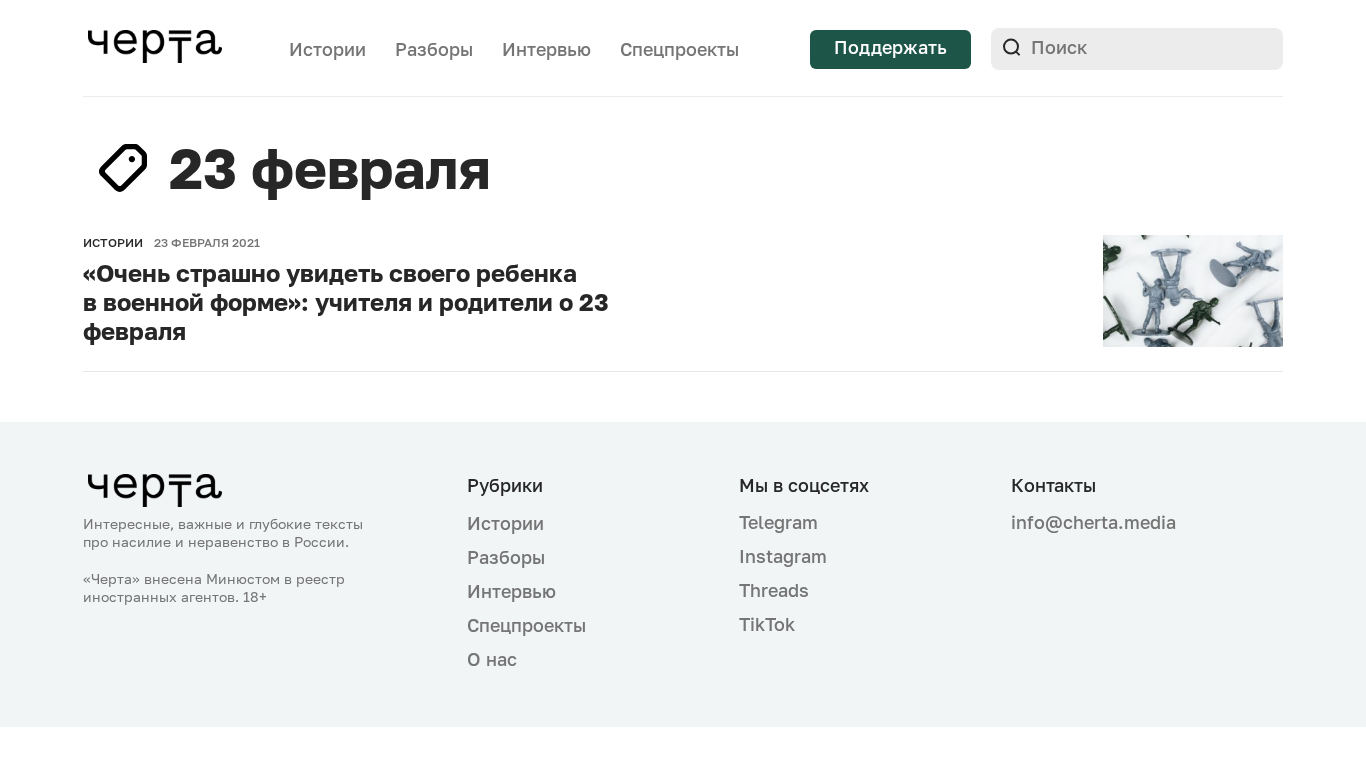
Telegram (778, 522)
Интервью (546, 49)
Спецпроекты (679, 49)
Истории (327, 49)
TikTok (767, 624)
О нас (492, 659)
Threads (774, 590)
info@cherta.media (1093, 522)
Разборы (434, 49)
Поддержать (890, 47)
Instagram (783, 556)
